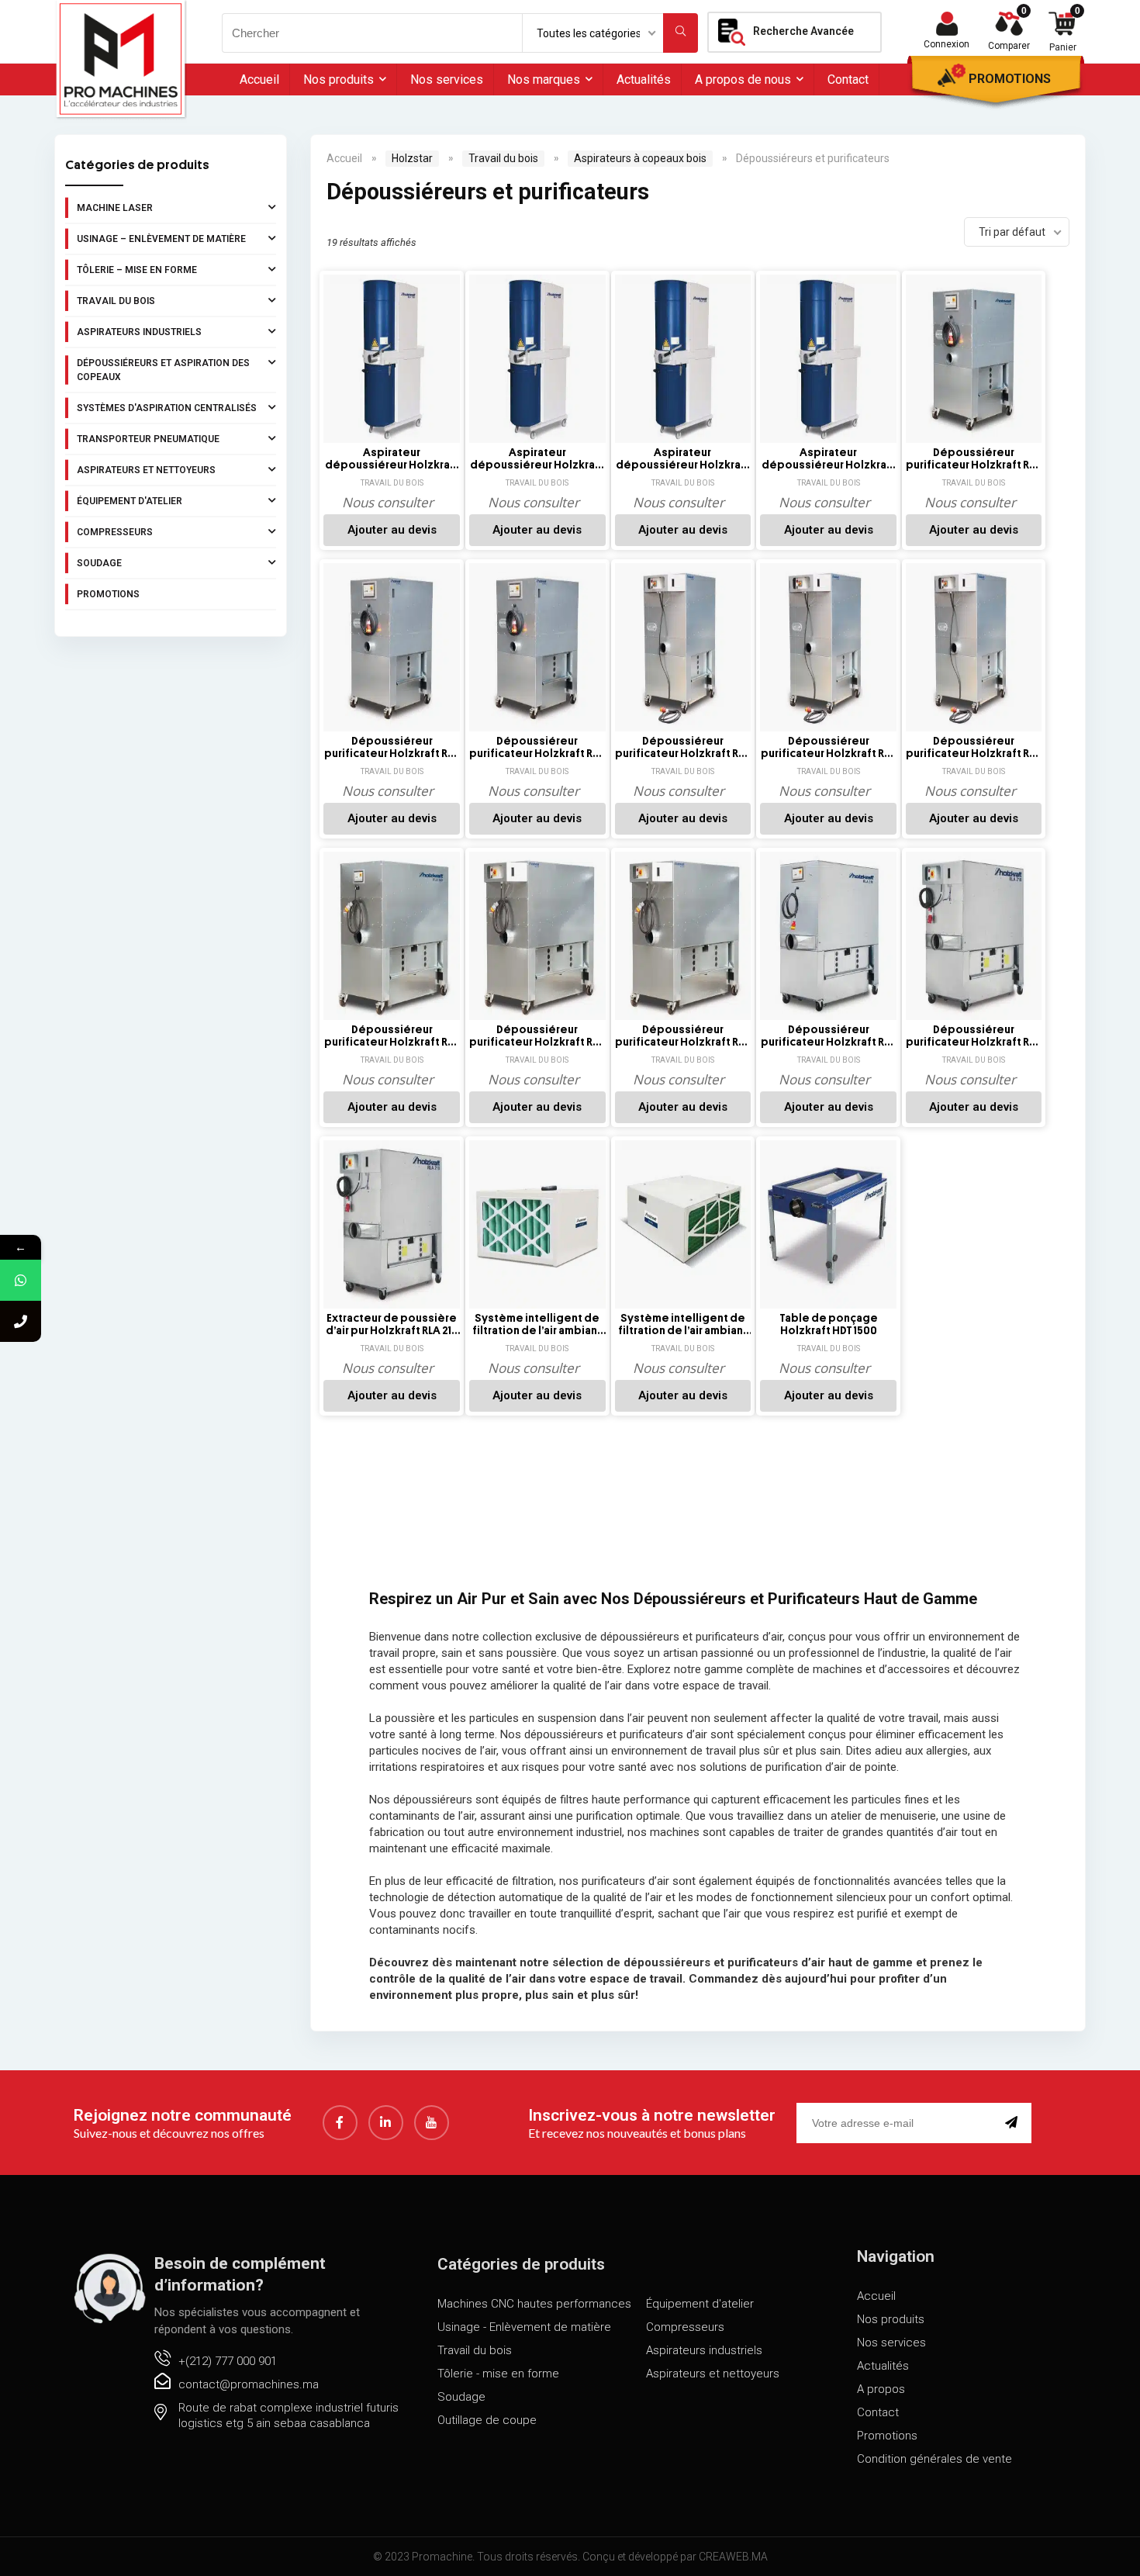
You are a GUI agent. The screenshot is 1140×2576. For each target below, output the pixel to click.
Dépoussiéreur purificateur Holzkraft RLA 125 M (392, 748)
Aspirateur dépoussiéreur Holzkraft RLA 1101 (392, 459)
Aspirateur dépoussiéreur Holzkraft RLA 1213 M (829, 459)
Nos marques (544, 80)
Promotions (1010, 79)
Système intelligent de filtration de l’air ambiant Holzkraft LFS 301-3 (683, 1325)
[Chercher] (681, 33)
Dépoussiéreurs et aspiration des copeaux (163, 370)
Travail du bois (116, 301)
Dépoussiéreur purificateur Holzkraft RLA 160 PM (683, 1036)
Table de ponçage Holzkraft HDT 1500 (829, 1324)
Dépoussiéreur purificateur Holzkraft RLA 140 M (829, 748)
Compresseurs (115, 532)
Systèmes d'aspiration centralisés (167, 408)
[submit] (1014, 2123)
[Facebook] (340, 2123)
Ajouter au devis (392, 530)
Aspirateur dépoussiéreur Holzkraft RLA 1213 (683, 459)
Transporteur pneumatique (148, 439)
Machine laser (115, 208)
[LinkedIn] (386, 2123)
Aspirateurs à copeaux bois (640, 158)
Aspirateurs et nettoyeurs (146, 470)
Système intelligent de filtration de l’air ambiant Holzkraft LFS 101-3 (537, 1325)
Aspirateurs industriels (139, 332)
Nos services (447, 80)
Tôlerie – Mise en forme (137, 270)
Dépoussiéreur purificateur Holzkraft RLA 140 (683, 748)
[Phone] (21, 1321)
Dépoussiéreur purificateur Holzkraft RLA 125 (974, 459)
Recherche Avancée (803, 31)
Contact (848, 80)
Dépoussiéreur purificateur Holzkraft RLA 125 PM (537, 748)
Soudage (99, 563)
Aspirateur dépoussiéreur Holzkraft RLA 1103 (537, 459)
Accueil (259, 80)
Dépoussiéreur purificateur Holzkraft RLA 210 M (974, 1036)
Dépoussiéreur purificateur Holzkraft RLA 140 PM (974, 748)
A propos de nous (743, 80)
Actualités (644, 80)
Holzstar (412, 158)
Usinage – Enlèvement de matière (161, 239)
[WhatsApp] (21, 1280)
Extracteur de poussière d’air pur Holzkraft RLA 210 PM (392, 1325)
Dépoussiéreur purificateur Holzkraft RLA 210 (829, 1036)
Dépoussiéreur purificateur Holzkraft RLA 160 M (537, 1036)
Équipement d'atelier (130, 501)
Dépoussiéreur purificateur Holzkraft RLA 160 (392, 1036)
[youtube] (432, 2123)
